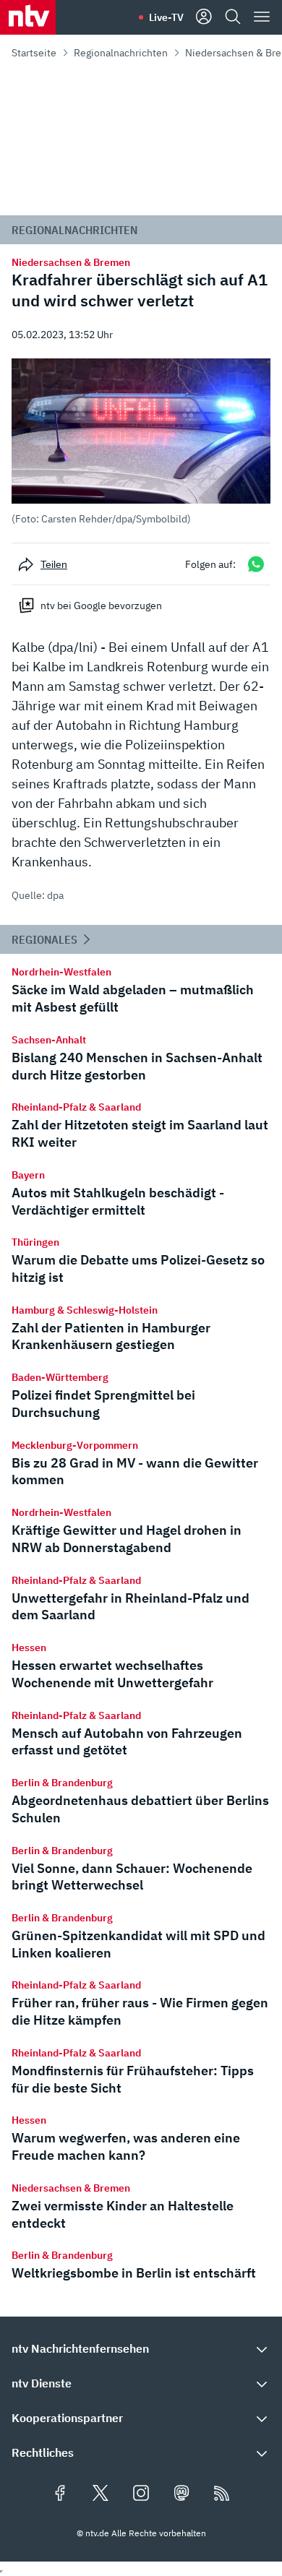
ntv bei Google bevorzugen (101, 606)
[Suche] (233, 17)
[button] (141, 442)
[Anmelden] (204, 17)
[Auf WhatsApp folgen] (256, 564)
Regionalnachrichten (121, 53)
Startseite (34, 53)
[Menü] (262, 17)
